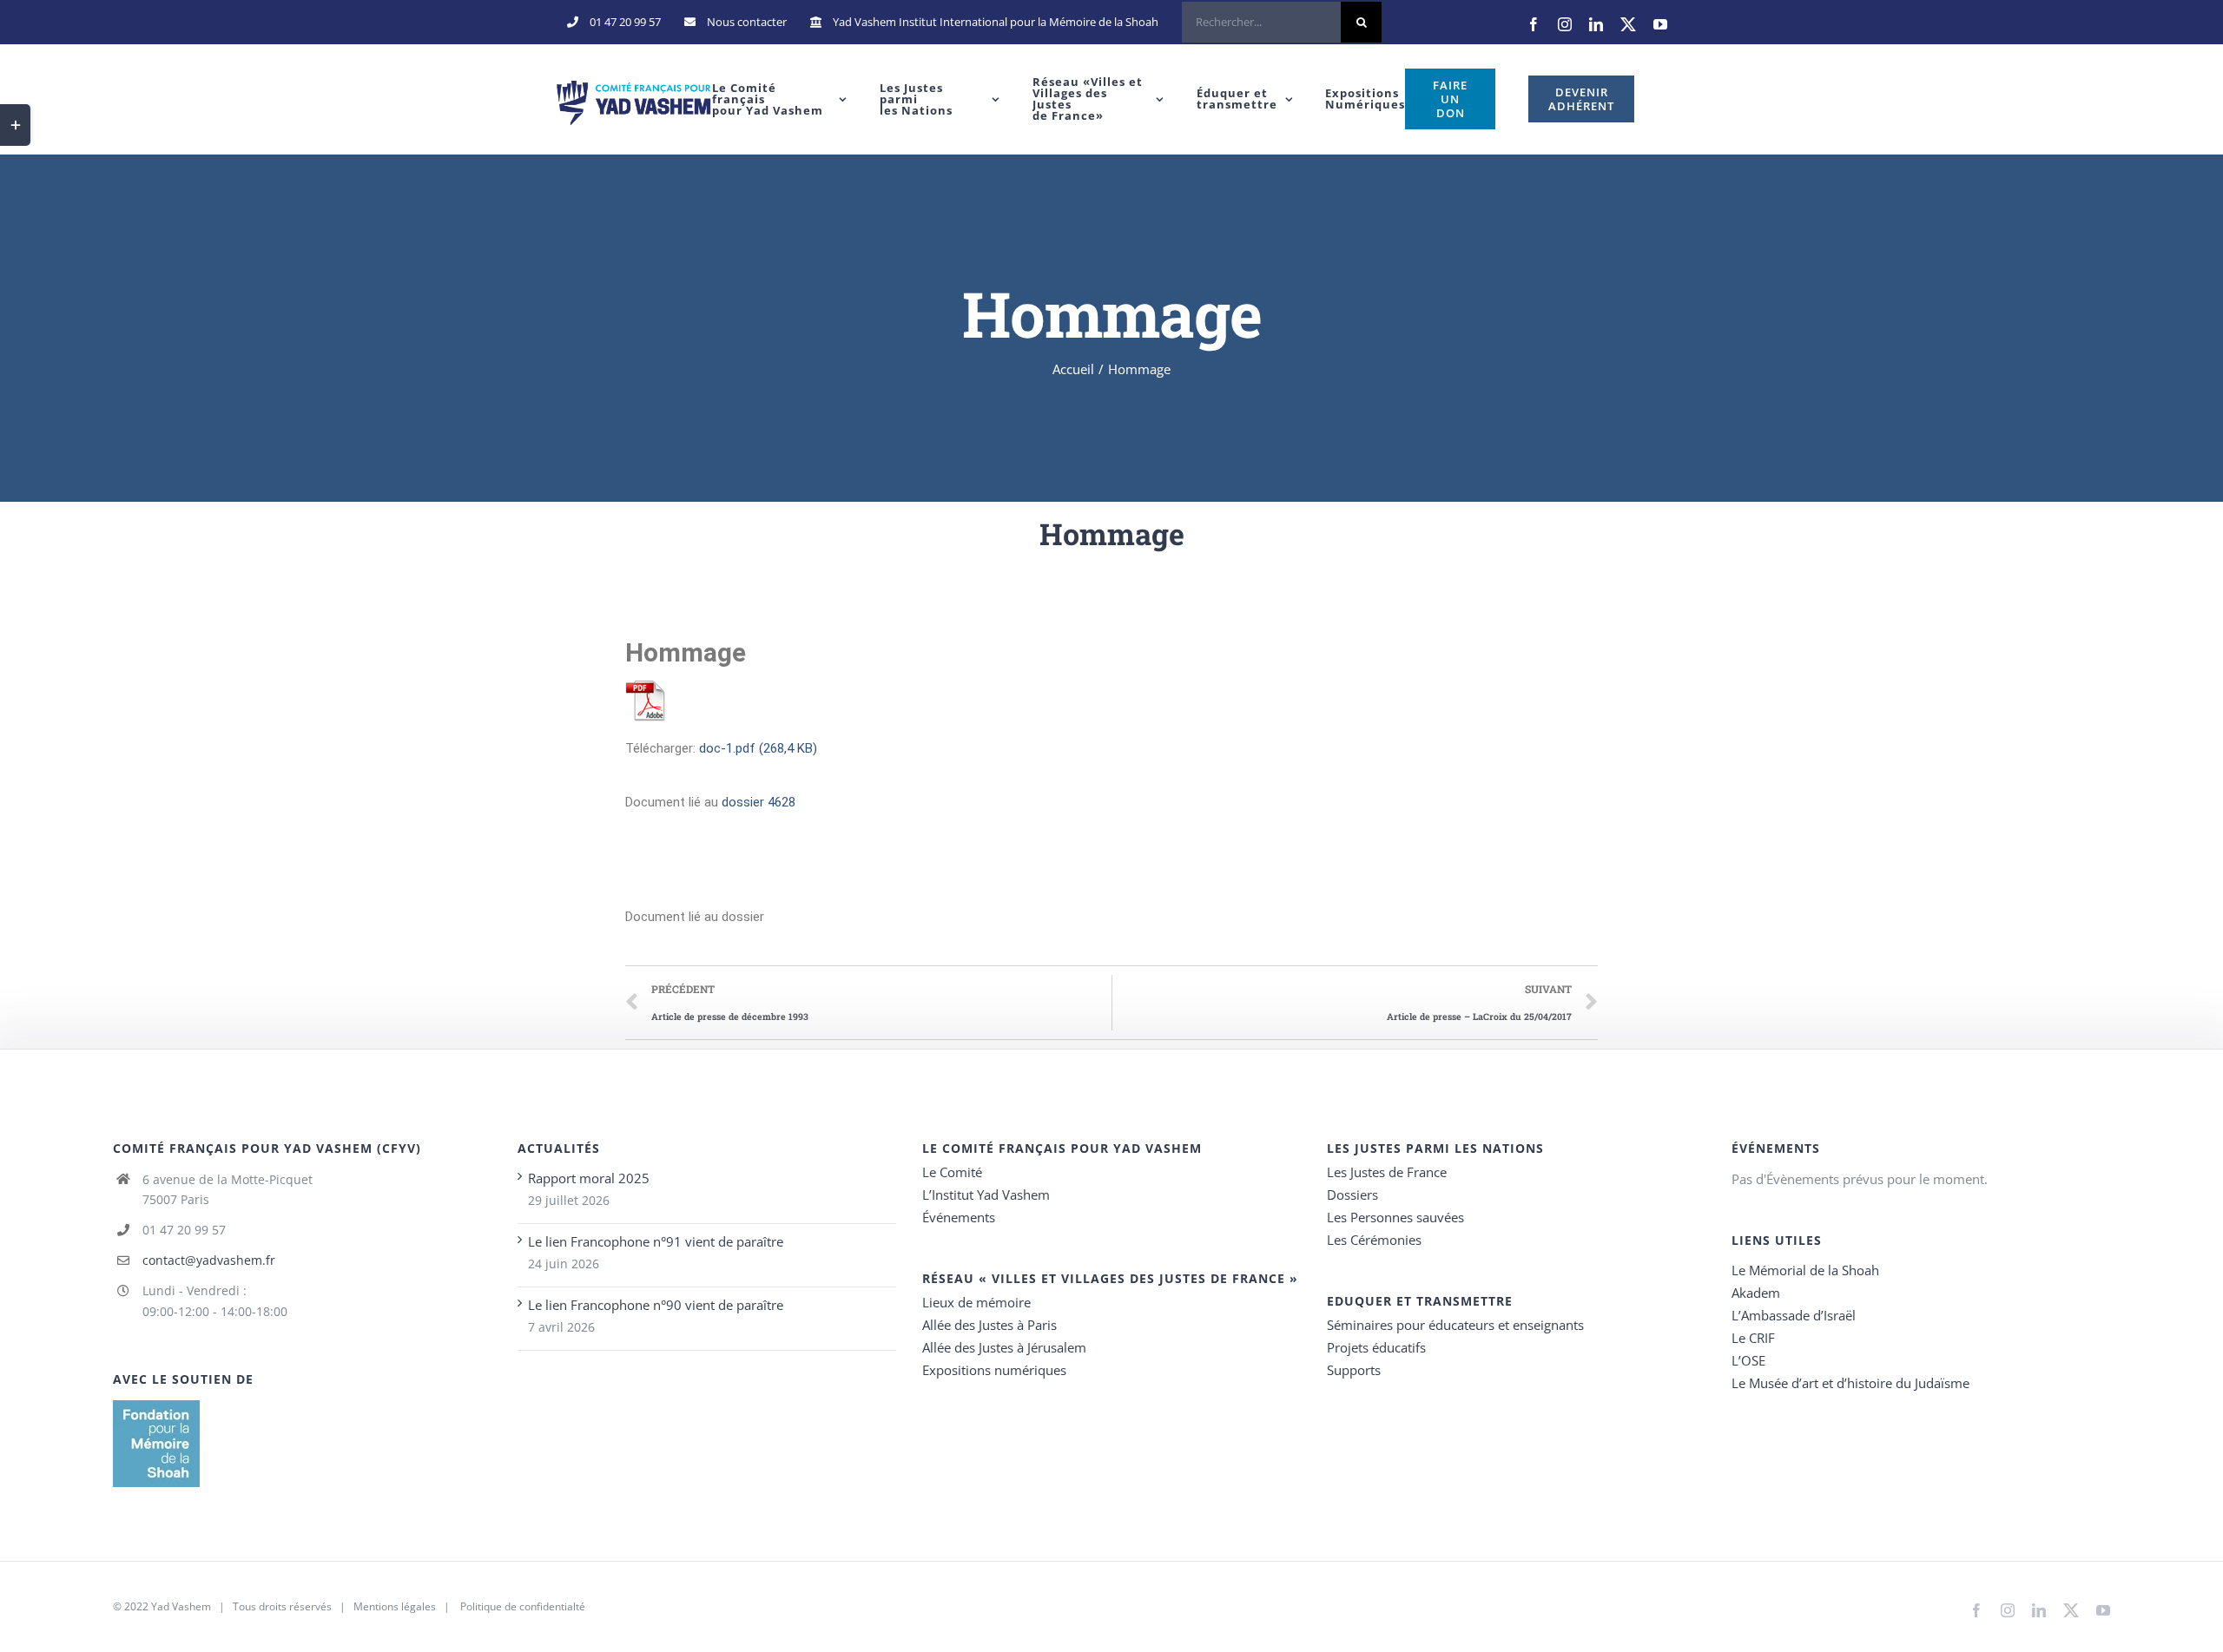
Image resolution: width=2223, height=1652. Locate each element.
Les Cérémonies (1374, 1240)
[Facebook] (1534, 24)
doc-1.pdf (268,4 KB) (758, 748)
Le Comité (952, 1172)
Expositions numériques (994, 1370)
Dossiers (1352, 1195)
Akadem (1756, 1293)
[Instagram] (1565, 24)
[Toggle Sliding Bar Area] (15, 125)
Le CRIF (1753, 1338)
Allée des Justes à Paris (989, 1325)
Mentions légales (395, 1606)
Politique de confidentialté (523, 1606)
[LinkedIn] (1596, 24)
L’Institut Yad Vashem (986, 1195)
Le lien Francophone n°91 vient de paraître (656, 1241)
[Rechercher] (1282, 22)
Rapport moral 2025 (589, 1178)
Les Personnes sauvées (1395, 1217)
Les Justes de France (1387, 1172)
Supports (1354, 1370)
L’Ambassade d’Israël (1794, 1315)
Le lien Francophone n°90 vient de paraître (656, 1305)
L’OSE (1748, 1360)
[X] (1628, 24)
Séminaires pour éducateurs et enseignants (1455, 1325)
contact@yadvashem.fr (209, 1260)
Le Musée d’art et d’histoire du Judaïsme (1850, 1383)
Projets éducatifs (1376, 1347)
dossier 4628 (759, 802)
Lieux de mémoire (976, 1302)
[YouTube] (1660, 24)
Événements (959, 1217)
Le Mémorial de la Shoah (1805, 1270)
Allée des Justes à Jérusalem (1004, 1347)
